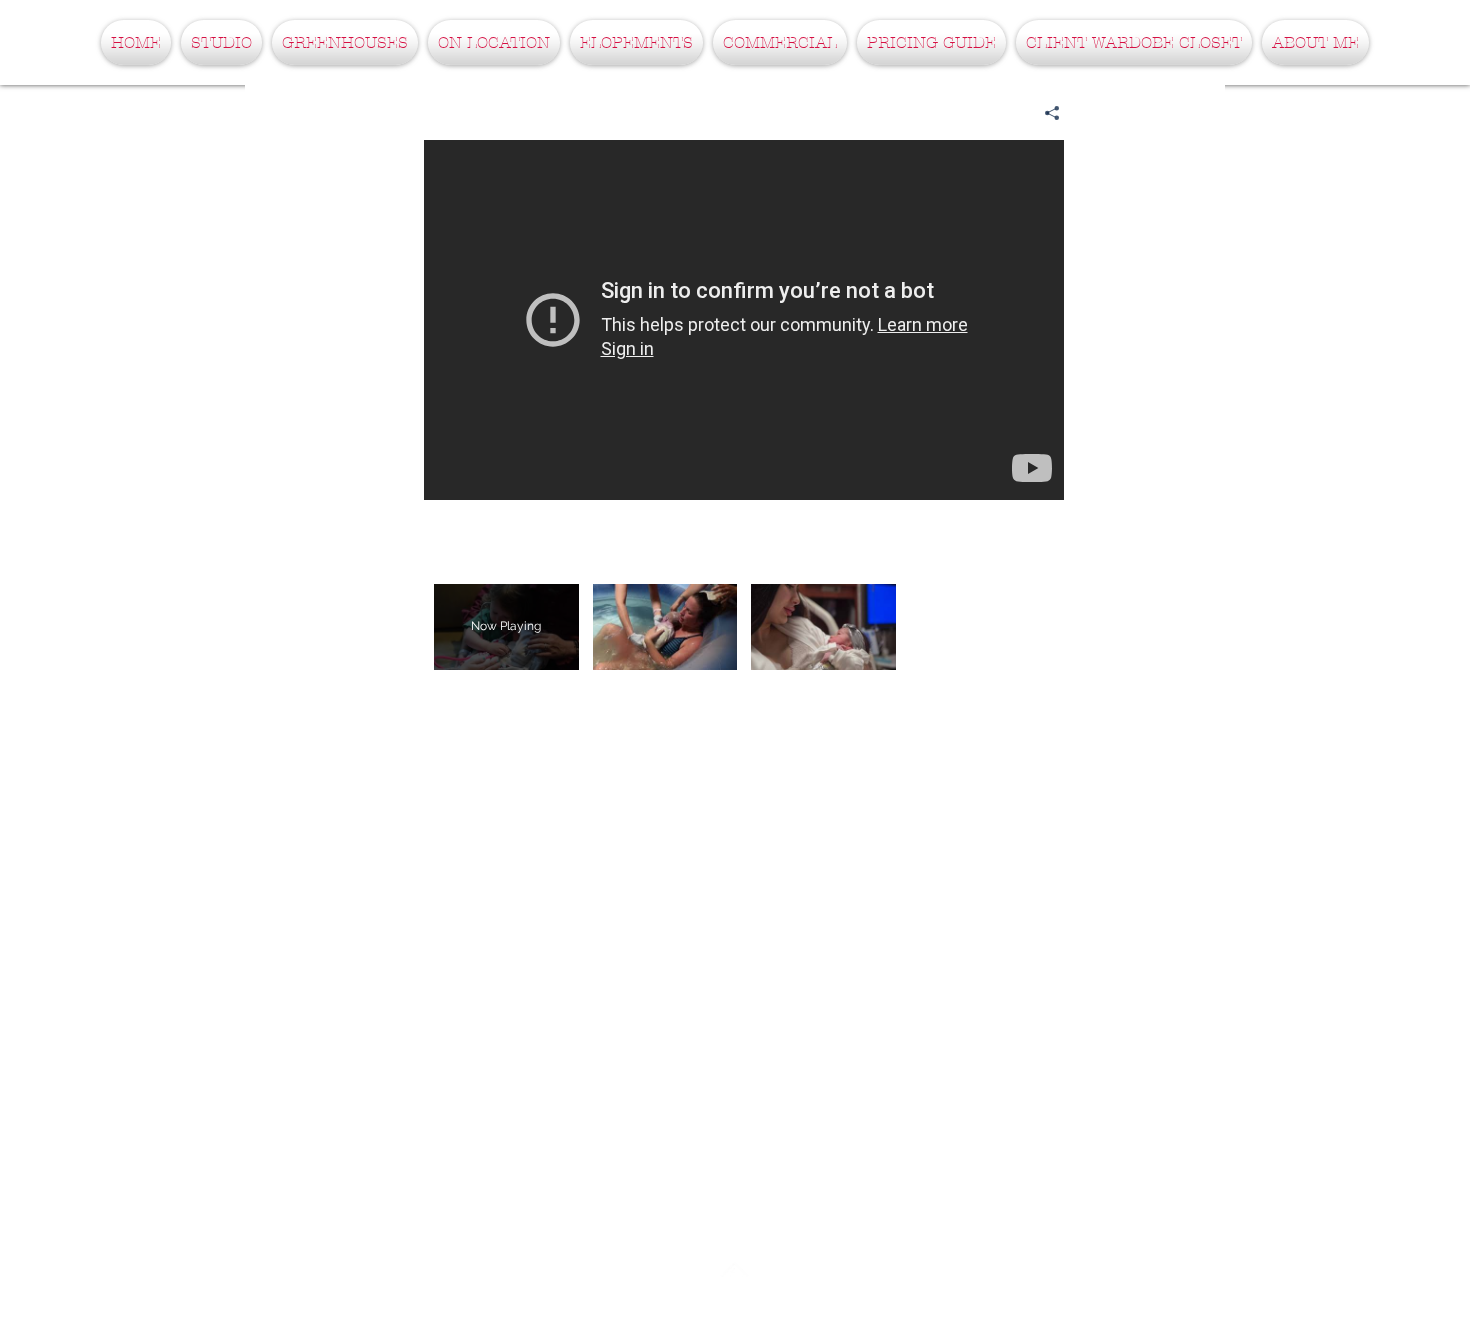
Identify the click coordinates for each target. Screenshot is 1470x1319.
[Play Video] (664, 626)
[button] (221, 42)
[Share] (1044, 113)
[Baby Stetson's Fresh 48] (744, 320)
